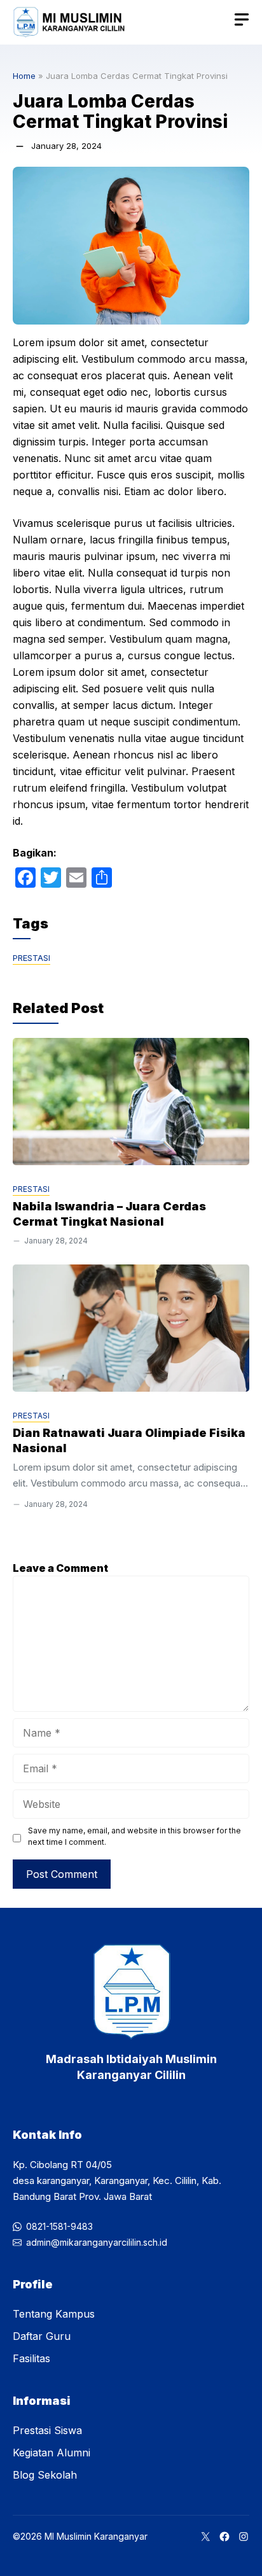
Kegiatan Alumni (52, 2453)
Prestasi (31, 958)
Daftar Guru (42, 2336)
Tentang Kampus (54, 2314)
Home (24, 76)
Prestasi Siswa (47, 2430)
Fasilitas (31, 2358)
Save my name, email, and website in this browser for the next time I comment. (134, 1836)
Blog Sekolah (45, 2475)
